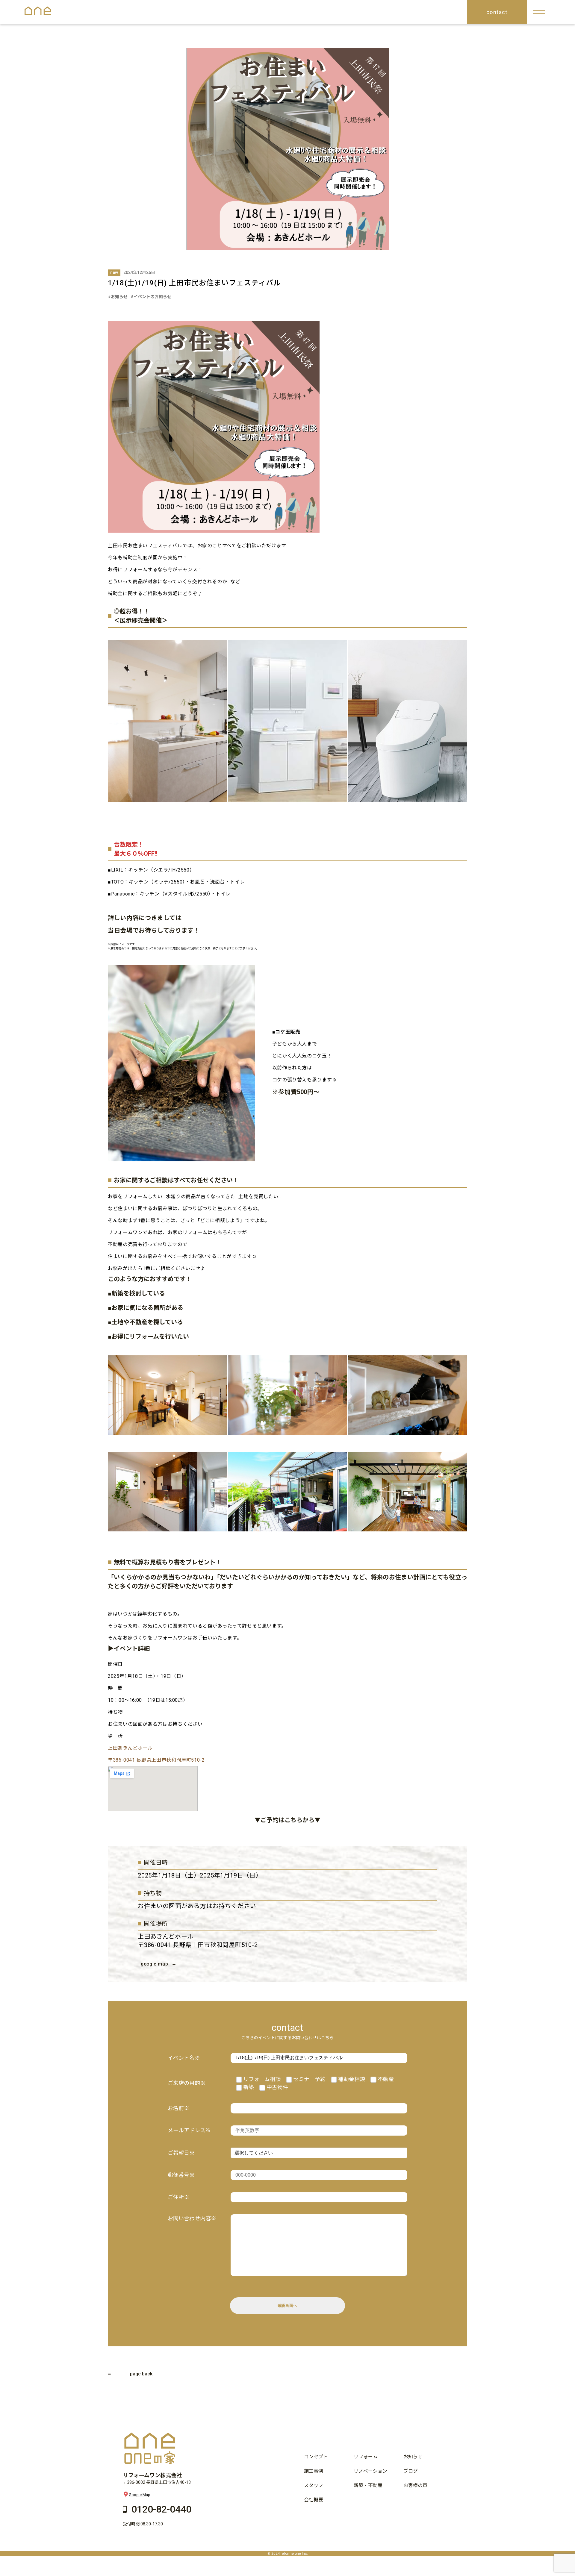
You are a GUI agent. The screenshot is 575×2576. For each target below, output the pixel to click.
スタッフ (314, 2485)
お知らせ (413, 2457)
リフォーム (366, 2457)
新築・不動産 (368, 2485)
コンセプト (316, 2457)
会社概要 (314, 2500)
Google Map (140, 2494)
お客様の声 (415, 2485)
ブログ (411, 2471)
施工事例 (314, 2471)
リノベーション (370, 2471)
